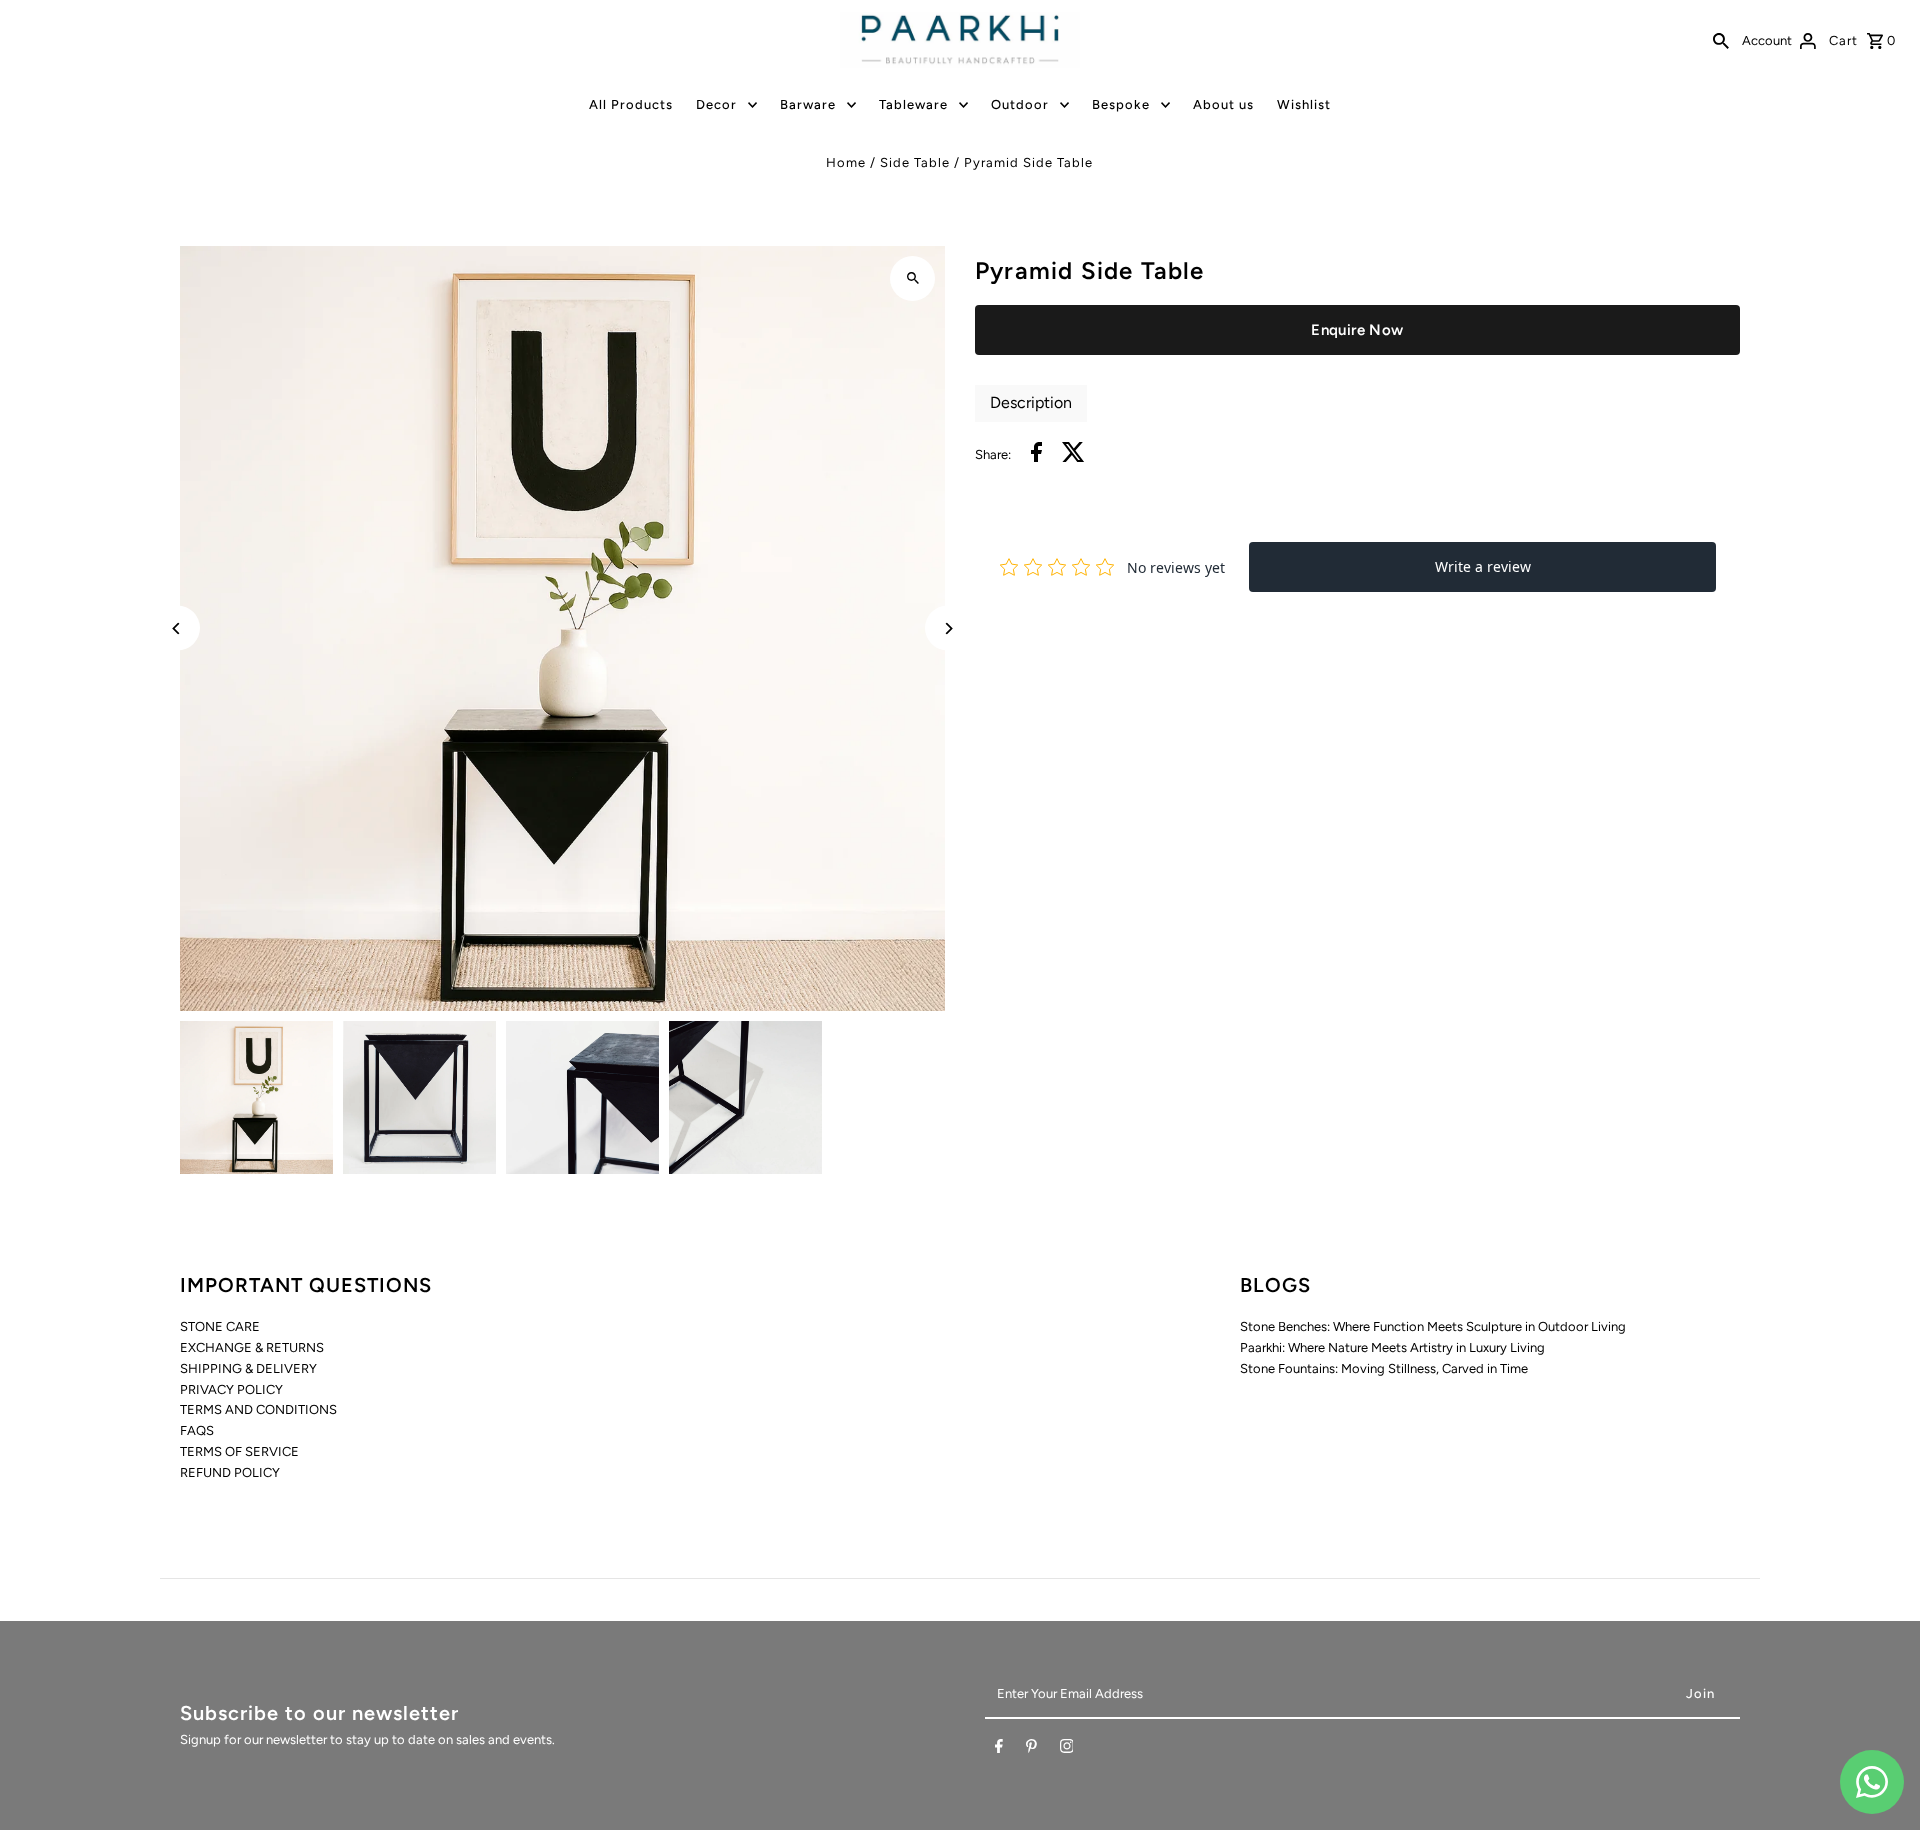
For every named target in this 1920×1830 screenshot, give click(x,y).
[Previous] (177, 628)
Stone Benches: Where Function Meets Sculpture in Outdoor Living (1433, 1326)
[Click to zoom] (912, 278)
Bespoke (1121, 104)
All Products (631, 104)
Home (846, 162)
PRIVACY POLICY (231, 1389)
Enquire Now (1357, 330)
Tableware (913, 104)
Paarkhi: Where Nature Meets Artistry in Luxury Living (1392, 1347)
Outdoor (1020, 104)
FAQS (197, 1430)
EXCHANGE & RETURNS (252, 1347)
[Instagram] (1067, 1750)
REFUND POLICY (230, 1472)
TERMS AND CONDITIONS (258, 1409)
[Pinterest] (1031, 1750)
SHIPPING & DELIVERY (248, 1368)
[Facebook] (999, 1750)
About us (1223, 104)
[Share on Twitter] (1073, 455)
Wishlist (1304, 104)
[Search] (1721, 40)
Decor (716, 104)
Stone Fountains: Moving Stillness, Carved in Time (1384, 1368)
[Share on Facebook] (1036, 455)
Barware (808, 104)
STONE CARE (220, 1326)
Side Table (915, 162)
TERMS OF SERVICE (239, 1451)
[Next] (947, 628)
